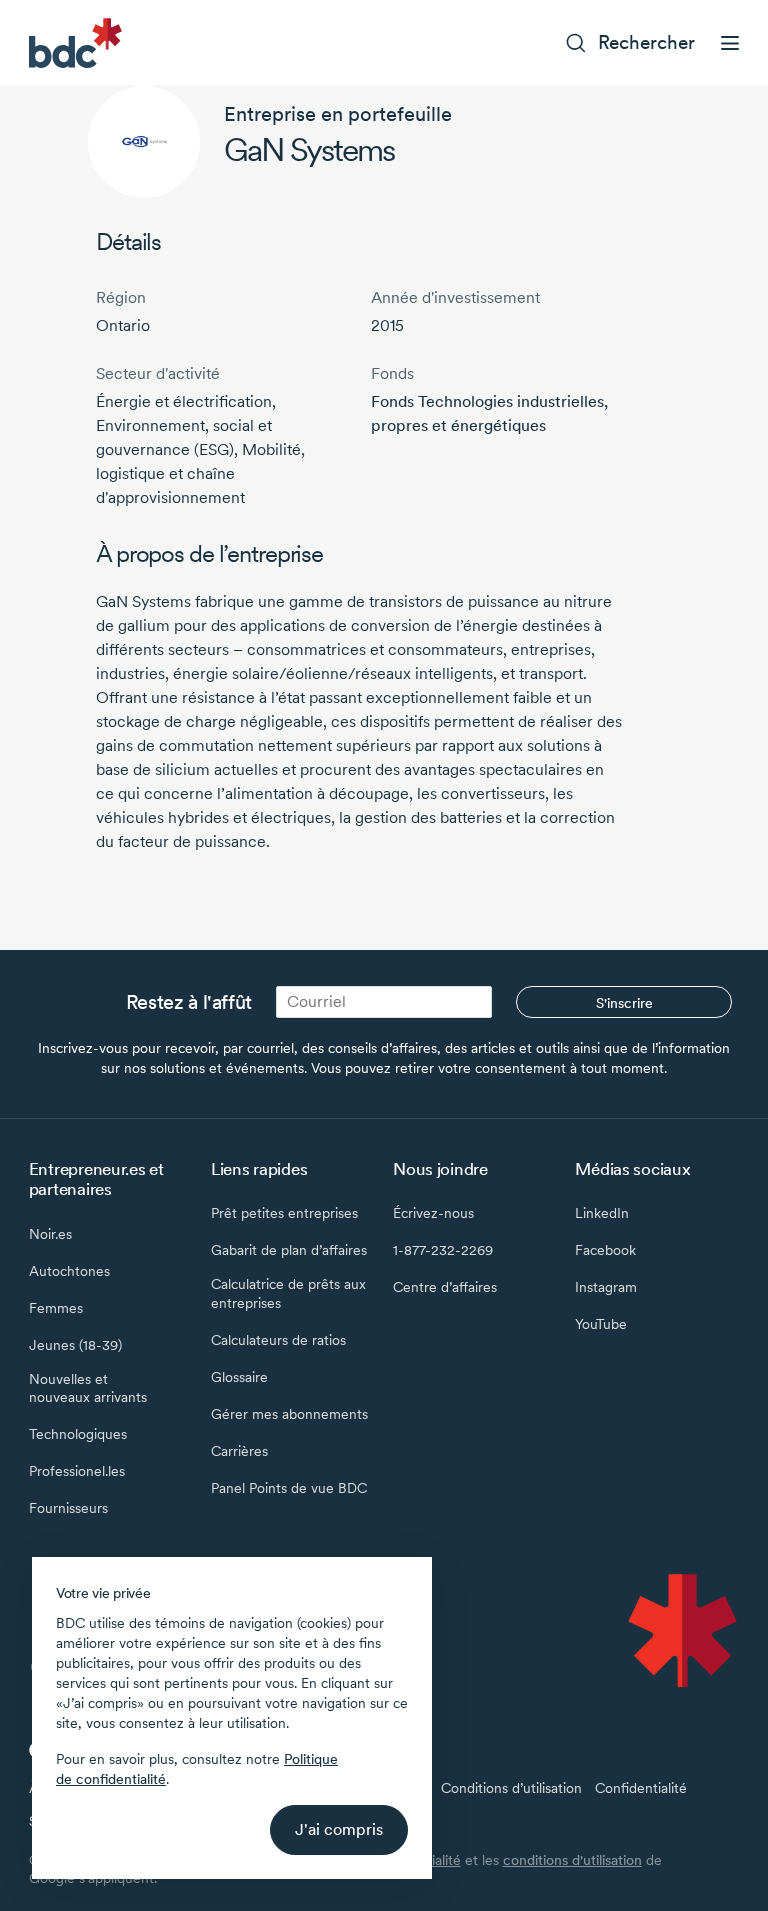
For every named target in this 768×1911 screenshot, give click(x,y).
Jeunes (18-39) (75, 1345)
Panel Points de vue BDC (289, 1488)
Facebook (605, 1250)
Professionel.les (77, 1471)
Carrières (239, 1451)
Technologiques (78, 1434)
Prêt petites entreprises (284, 1213)
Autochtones (69, 1271)
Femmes (56, 1308)
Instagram (606, 1287)
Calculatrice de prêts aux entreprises (288, 1293)
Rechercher (646, 42)
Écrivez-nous (433, 1213)
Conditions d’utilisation (511, 1788)
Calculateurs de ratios (278, 1340)
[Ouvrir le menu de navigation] (730, 43)
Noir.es (50, 1234)
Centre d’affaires (445, 1287)
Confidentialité (641, 1788)
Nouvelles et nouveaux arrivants (88, 1388)
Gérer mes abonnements (289, 1414)
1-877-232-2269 (443, 1250)
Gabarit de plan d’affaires (289, 1250)
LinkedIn (602, 1213)
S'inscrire (624, 1003)
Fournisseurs (68, 1508)
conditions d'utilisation (572, 1860)
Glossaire (239, 1377)
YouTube (601, 1324)
